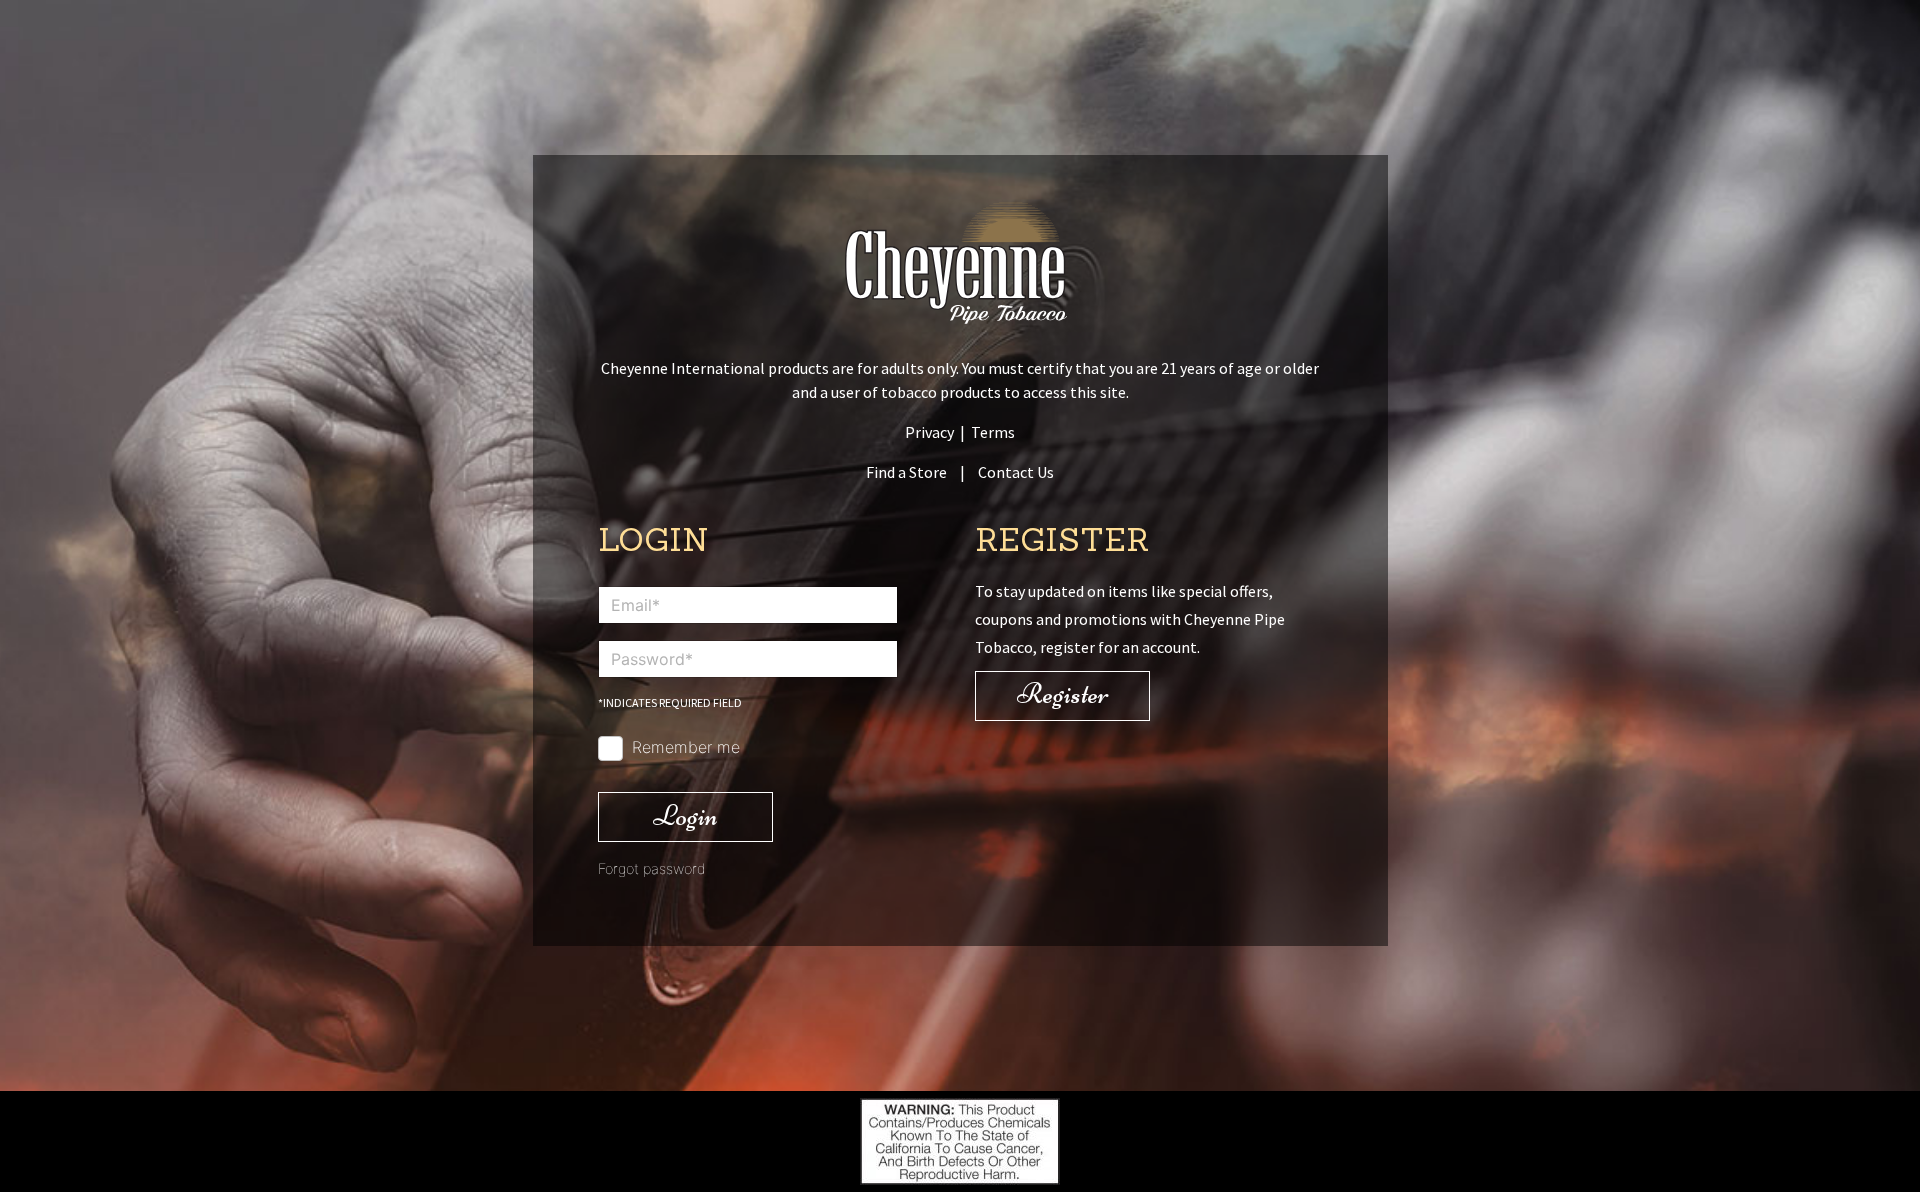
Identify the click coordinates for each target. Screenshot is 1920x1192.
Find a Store (906, 472)
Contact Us (1016, 472)
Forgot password (652, 868)
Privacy (929, 432)
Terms (993, 432)
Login (685, 815)
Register (1063, 693)
